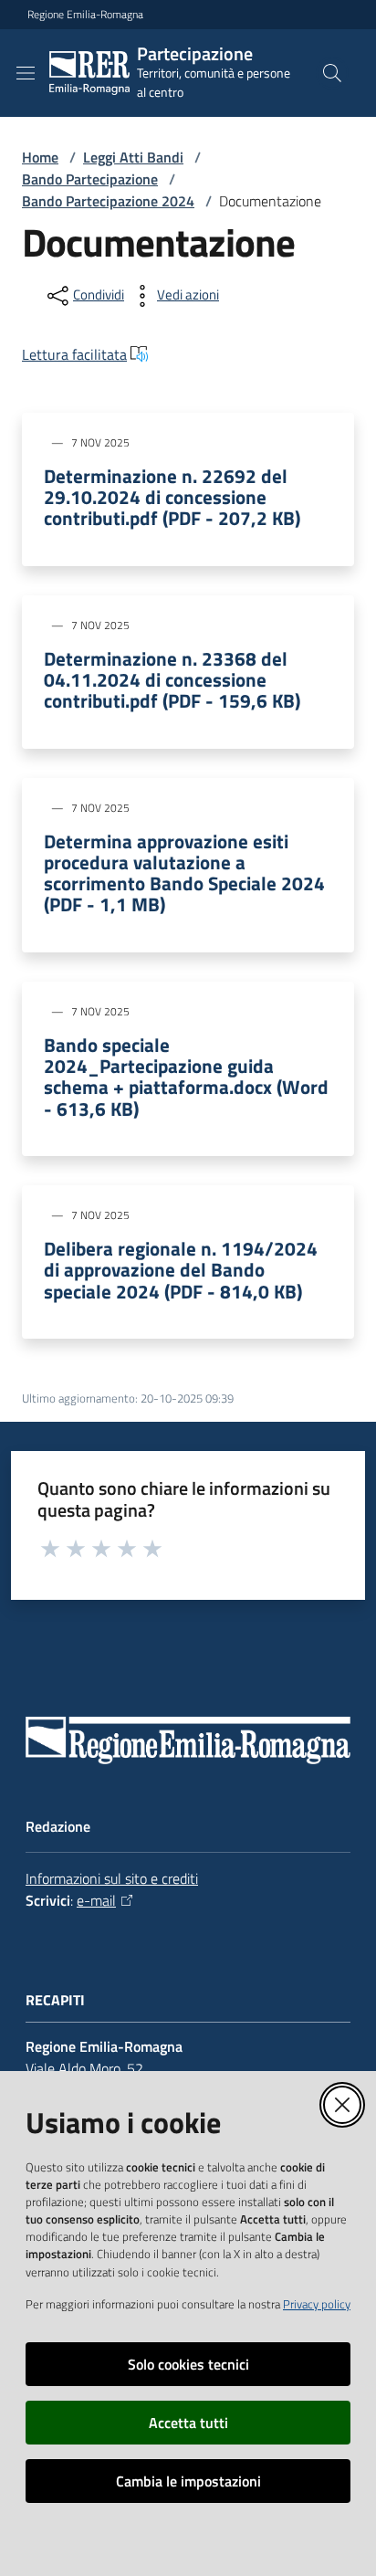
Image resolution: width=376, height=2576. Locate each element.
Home (40, 157)
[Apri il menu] (26, 73)
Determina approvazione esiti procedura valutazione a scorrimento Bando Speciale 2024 (184, 873)
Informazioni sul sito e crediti (112, 1878)
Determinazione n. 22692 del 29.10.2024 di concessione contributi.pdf (172, 497)
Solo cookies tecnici (188, 2364)
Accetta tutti (188, 2423)
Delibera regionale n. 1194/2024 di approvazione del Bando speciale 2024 (181, 1270)
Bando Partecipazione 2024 (108, 201)
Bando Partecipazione (90, 179)
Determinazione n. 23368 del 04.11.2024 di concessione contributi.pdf (172, 680)
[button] (332, 73)
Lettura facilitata (74, 354)
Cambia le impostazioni (188, 2481)
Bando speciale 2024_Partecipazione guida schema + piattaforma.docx (186, 1077)
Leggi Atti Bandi (133, 157)
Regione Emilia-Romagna (85, 15)
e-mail (96, 1900)
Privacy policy (317, 2304)
